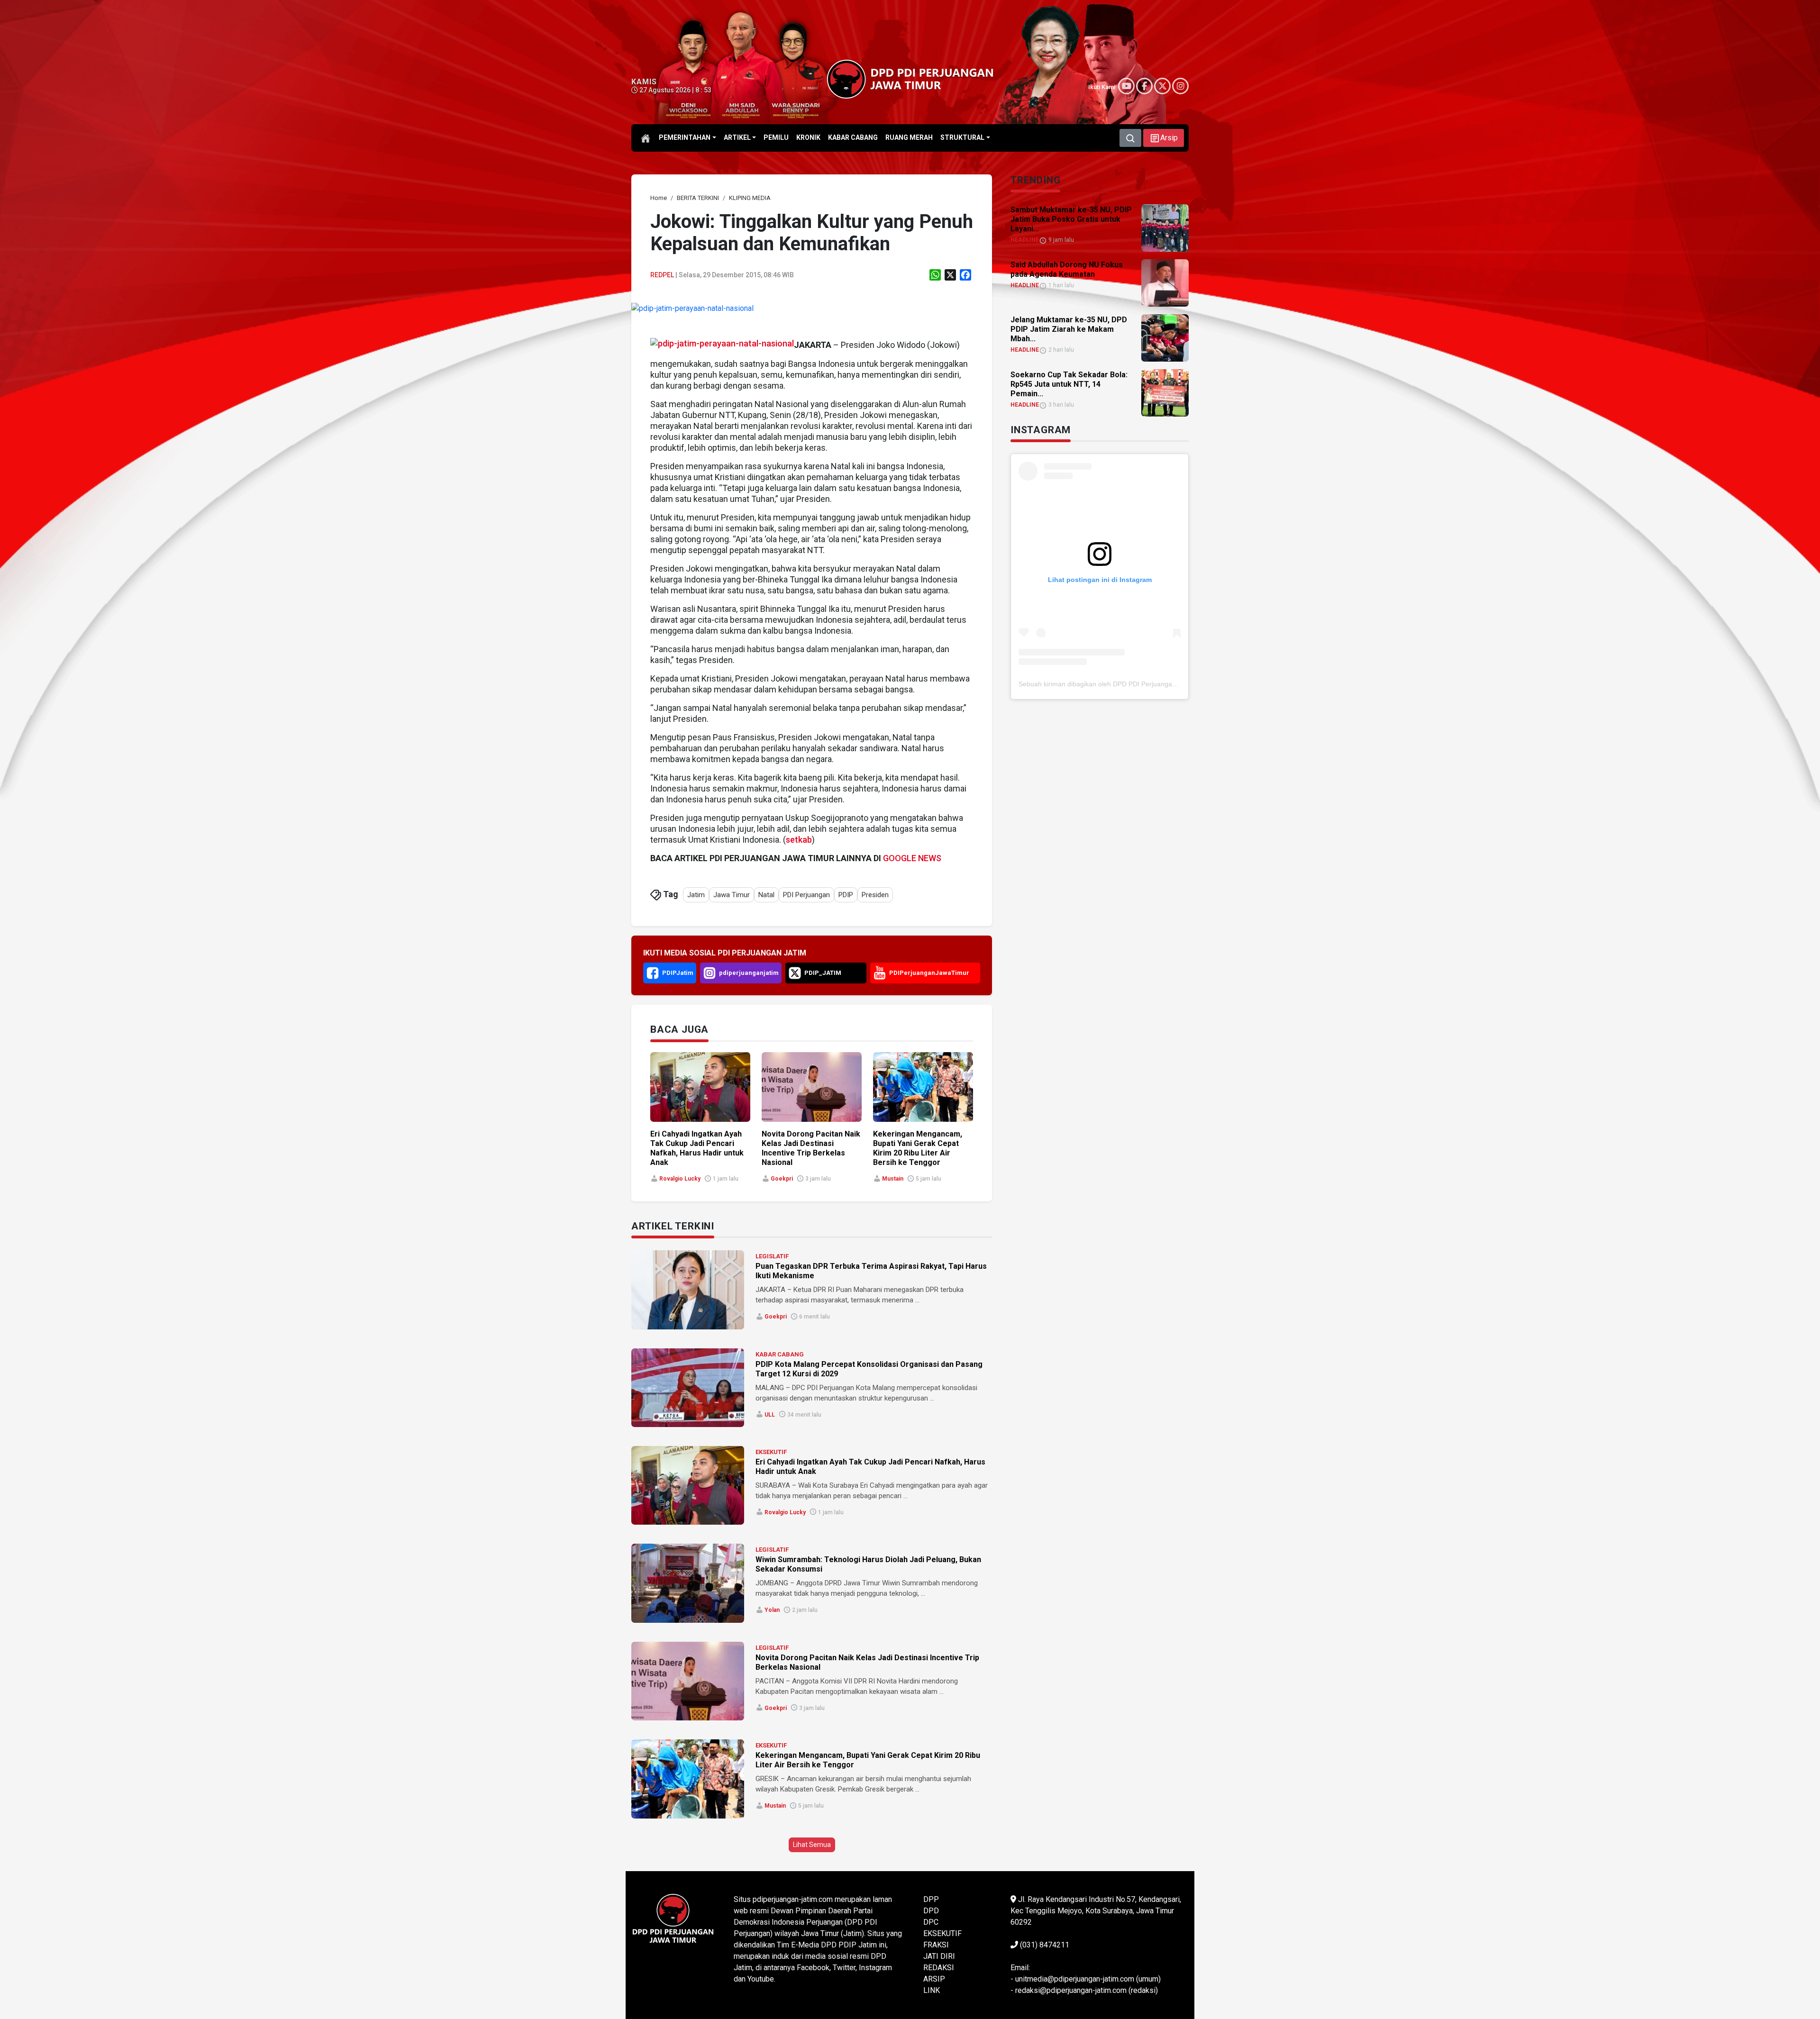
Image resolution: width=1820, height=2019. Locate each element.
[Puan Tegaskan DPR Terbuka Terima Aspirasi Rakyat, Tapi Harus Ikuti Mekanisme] (688, 1290)
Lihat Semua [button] (812, 1845)
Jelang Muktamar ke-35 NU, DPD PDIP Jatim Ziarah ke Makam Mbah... (1069, 329)
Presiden (875, 895)
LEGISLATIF (772, 1256)
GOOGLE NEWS (912, 858)
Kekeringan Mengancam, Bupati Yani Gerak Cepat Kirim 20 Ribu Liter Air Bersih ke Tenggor (918, 1148)
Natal (766, 895)
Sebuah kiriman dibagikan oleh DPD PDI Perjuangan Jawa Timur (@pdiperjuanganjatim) (1151, 684)
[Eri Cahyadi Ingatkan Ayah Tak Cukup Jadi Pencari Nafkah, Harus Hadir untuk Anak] (688, 1485)
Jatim (696, 895)
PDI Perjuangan (806, 895)
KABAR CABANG (780, 1354)
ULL (770, 1415)
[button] (1164, 138)
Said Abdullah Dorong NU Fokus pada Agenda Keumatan (1067, 269)
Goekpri (782, 1179)
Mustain (893, 1179)
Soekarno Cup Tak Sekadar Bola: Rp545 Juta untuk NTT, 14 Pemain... (1069, 384)
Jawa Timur (732, 895)
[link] (692, 308)
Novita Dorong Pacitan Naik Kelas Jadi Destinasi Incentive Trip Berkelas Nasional (811, 1148)
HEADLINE (1025, 240)
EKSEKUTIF (771, 1452)
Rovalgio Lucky (680, 1179)
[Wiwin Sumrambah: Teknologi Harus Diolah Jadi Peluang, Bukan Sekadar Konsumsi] (688, 1583)
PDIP (846, 895)
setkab (799, 840)
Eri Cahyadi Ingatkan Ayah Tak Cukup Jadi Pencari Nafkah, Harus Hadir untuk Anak (697, 1148)
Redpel (662, 275)
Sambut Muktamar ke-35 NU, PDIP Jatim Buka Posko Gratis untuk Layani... (1071, 219)
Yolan (772, 1610)
